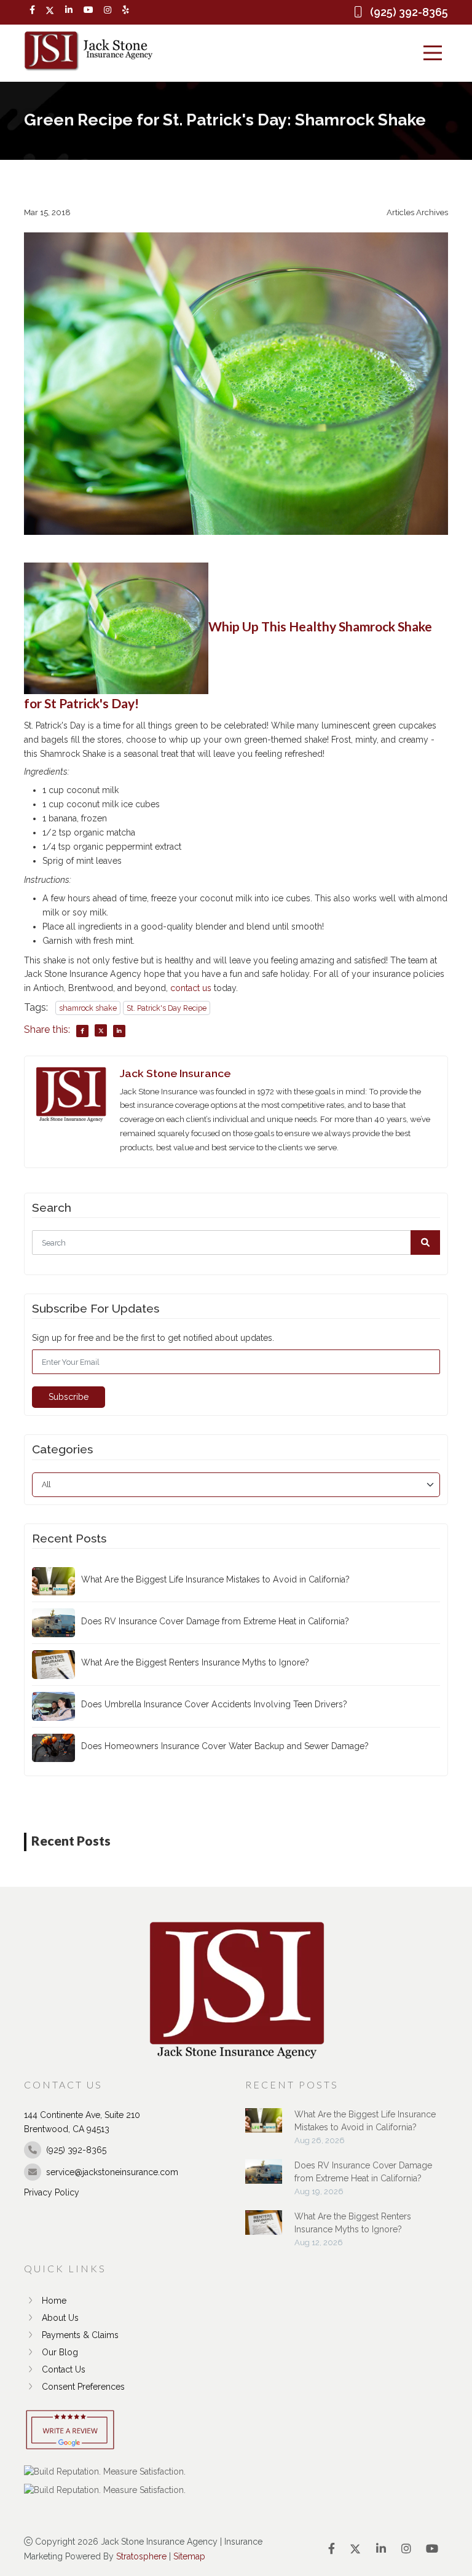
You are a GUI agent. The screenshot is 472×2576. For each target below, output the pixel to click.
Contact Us (64, 2369)
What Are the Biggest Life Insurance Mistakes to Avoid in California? (215, 1579)
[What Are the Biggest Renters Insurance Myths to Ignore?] (264, 2229)
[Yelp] (126, 10)
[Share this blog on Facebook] (82, 1031)
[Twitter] (50, 10)
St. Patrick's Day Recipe (167, 1008)
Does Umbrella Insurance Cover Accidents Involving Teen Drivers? (214, 1704)
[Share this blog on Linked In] (119, 1031)
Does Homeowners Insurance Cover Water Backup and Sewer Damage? (225, 1746)
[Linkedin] (69, 10)
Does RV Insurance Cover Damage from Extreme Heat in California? (215, 1621)
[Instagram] (108, 10)
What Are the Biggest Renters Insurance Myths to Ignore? (195, 1662)
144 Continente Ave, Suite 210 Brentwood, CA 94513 (82, 2122)
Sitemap (189, 2556)
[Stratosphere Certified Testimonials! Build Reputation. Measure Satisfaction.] (105, 2471)
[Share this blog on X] (101, 1030)
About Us (60, 2318)
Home (54, 2301)
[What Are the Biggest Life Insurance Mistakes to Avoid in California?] (264, 2127)
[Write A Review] (70, 2431)
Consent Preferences (83, 2387)
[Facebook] (32, 10)
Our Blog (60, 2352)
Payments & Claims (80, 2335)
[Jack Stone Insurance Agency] (88, 51)
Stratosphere (141, 2556)
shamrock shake (88, 1008)
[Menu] (433, 53)
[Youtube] (88, 10)
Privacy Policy (52, 2192)
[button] (425, 1243)
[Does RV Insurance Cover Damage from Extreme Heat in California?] (264, 2178)
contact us (191, 988)
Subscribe (69, 1397)
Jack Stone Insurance (175, 1073)
